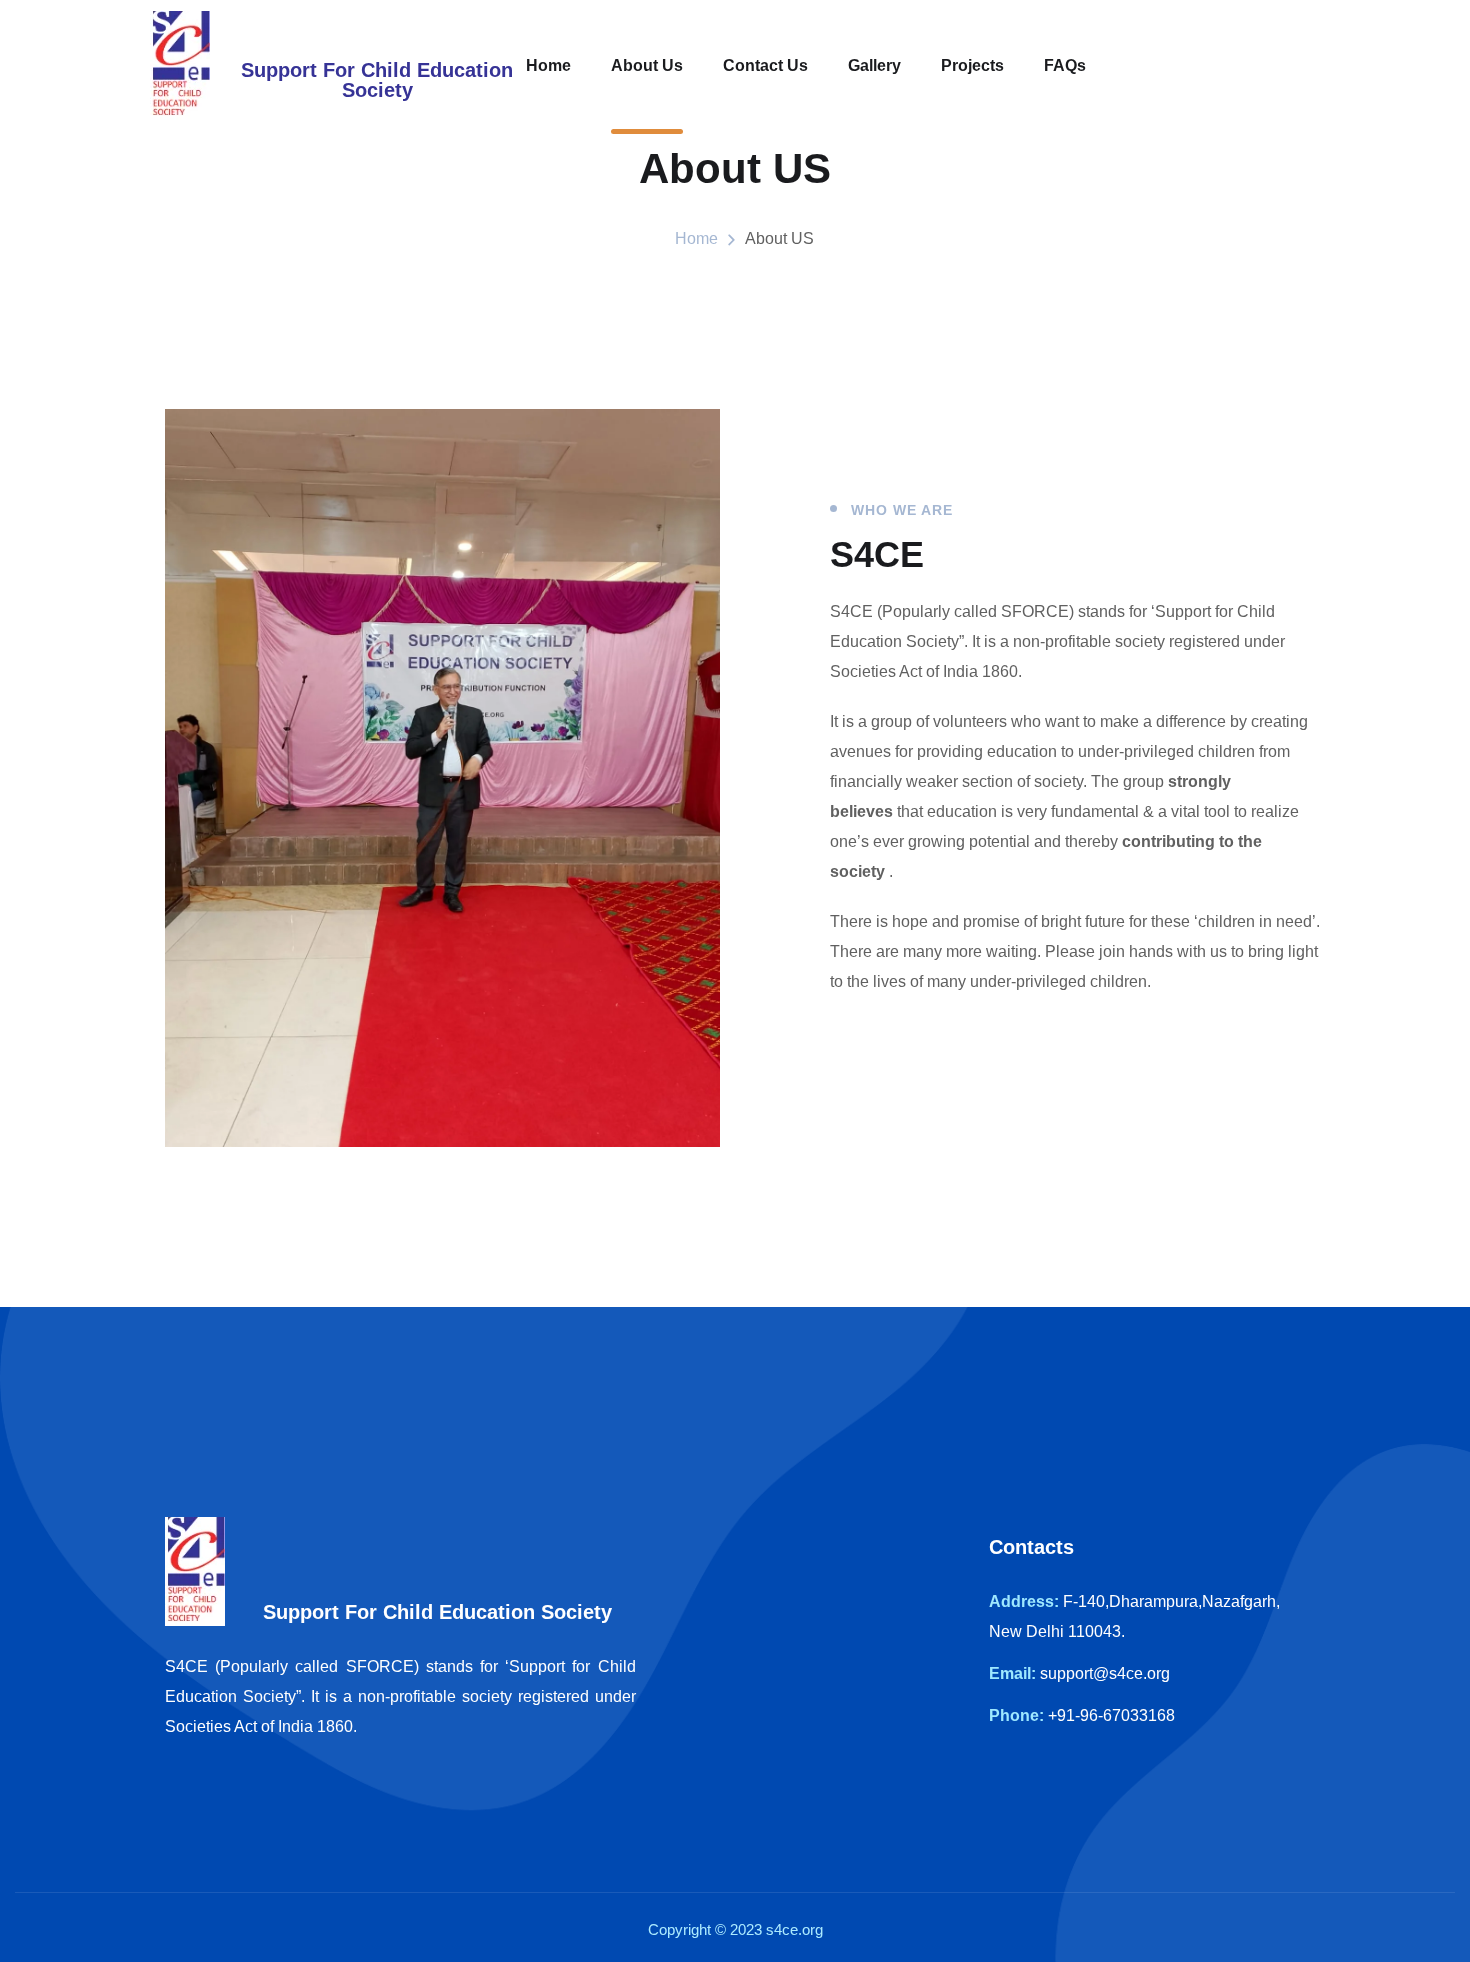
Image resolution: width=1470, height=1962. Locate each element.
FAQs (1065, 65)
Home (548, 65)
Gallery (874, 65)
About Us (647, 65)
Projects (972, 65)
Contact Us (765, 65)
